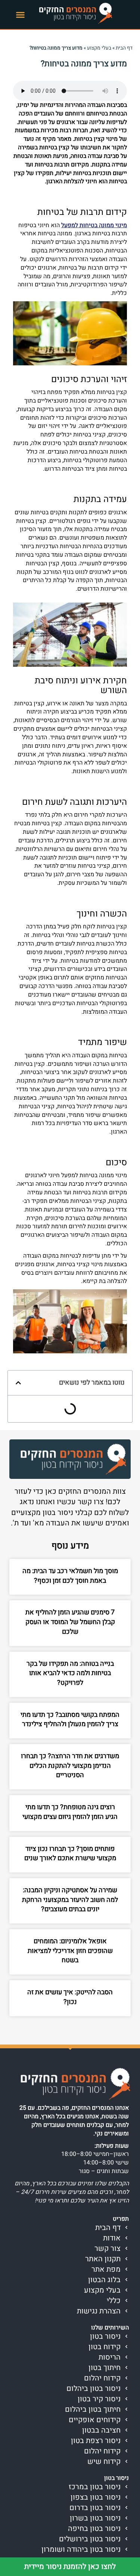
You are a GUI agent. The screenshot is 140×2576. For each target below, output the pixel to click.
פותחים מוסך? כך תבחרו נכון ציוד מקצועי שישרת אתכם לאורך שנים (70, 1854)
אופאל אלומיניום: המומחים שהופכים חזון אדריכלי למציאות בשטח (70, 1951)
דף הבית (124, 48)
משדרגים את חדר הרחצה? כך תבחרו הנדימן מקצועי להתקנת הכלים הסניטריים (70, 1766)
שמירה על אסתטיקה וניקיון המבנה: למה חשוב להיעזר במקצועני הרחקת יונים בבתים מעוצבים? (70, 1900)
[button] (21, 15)
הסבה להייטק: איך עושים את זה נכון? (70, 1997)
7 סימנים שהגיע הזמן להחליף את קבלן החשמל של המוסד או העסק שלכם (70, 1622)
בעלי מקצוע (99, 48)
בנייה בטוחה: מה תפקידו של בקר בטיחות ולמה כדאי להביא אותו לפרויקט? (70, 1673)
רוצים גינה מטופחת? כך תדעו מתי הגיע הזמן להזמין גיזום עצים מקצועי (70, 1812)
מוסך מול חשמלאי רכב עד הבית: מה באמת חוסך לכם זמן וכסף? (70, 1576)
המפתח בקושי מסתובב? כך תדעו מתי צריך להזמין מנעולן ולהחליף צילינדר (70, 1720)
